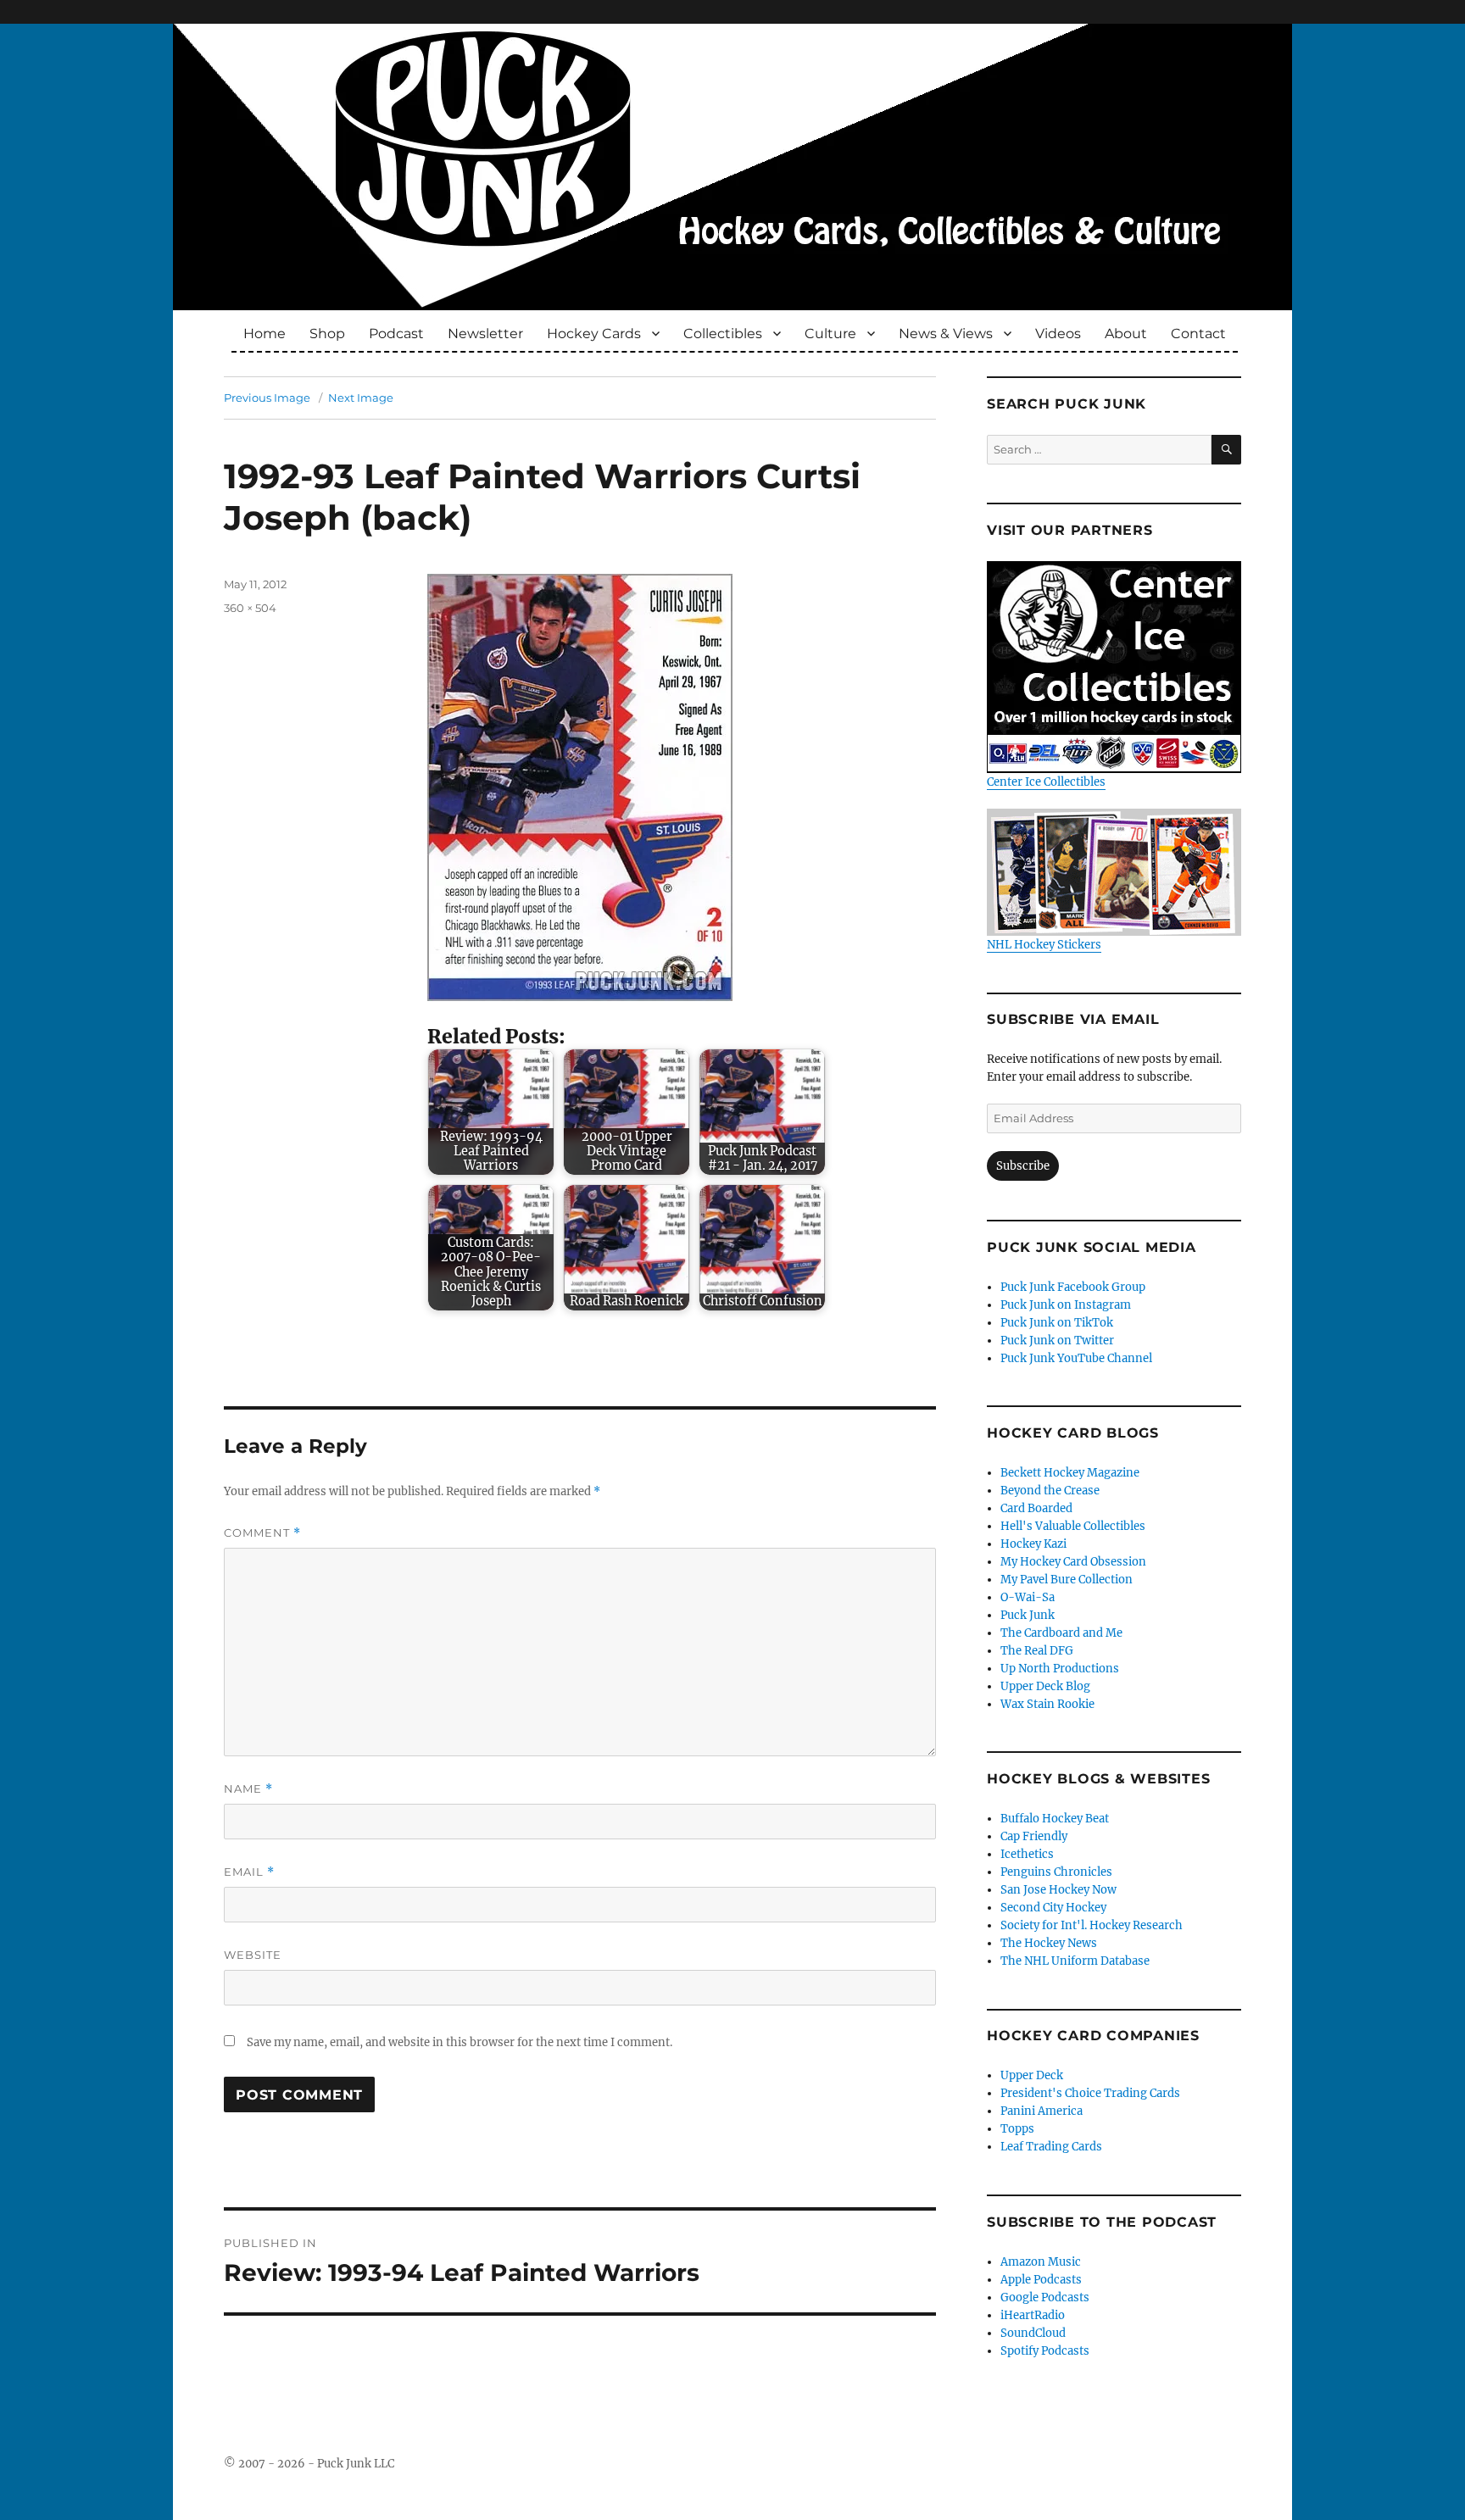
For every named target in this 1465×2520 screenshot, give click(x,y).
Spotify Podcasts (1045, 2351)
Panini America (1042, 2111)
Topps (1017, 2129)
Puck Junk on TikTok (1057, 1323)
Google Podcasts (1045, 2297)
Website (253, 1955)
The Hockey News (1049, 1943)
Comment (262, 1533)
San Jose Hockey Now (1058, 1890)
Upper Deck (1032, 2075)
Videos (1058, 334)
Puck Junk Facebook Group (1073, 1287)
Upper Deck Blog (1045, 1686)
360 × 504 (250, 608)
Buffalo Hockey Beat (1055, 1819)
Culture (830, 334)
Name (248, 1789)
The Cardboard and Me (1061, 1633)
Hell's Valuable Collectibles (1073, 1526)
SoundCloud (1033, 2333)
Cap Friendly (1034, 1836)
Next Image (361, 398)
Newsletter (485, 334)
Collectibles (723, 334)
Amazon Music (1041, 2262)
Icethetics (1027, 1854)
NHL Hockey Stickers (1044, 945)
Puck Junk (1028, 1615)
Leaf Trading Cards (1051, 2147)
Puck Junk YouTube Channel (1076, 1358)
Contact (1198, 334)
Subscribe (1023, 1166)
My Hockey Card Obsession (1073, 1562)
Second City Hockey (1053, 1908)
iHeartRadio (1033, 2315)
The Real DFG (1037, 1651)
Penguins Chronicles (1056, 1872)
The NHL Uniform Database (1075, 1961)
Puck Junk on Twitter (1057, 1341)
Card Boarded (1036, 1508)
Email (249, 1872)
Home (265, 334)
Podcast (396, 334)
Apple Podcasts (1041, 2280)
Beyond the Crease (1050, 1491)
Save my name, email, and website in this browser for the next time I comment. (460, 2042)
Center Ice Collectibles (1046, 782)
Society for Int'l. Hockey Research (1092, 1925)
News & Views (946, 334)
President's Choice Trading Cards (1090, 2093)
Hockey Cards (594, 334)
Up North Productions (1060, 1669)
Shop (327, 334)
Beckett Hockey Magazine (1070, 1473)
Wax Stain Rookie (1047, 1704)
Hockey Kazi (1033, 1544)
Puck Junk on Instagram (1066, 1305)
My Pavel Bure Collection (1067, 1580)
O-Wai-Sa (1028, 1597)
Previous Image (267, 398)
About (1126, 334)
